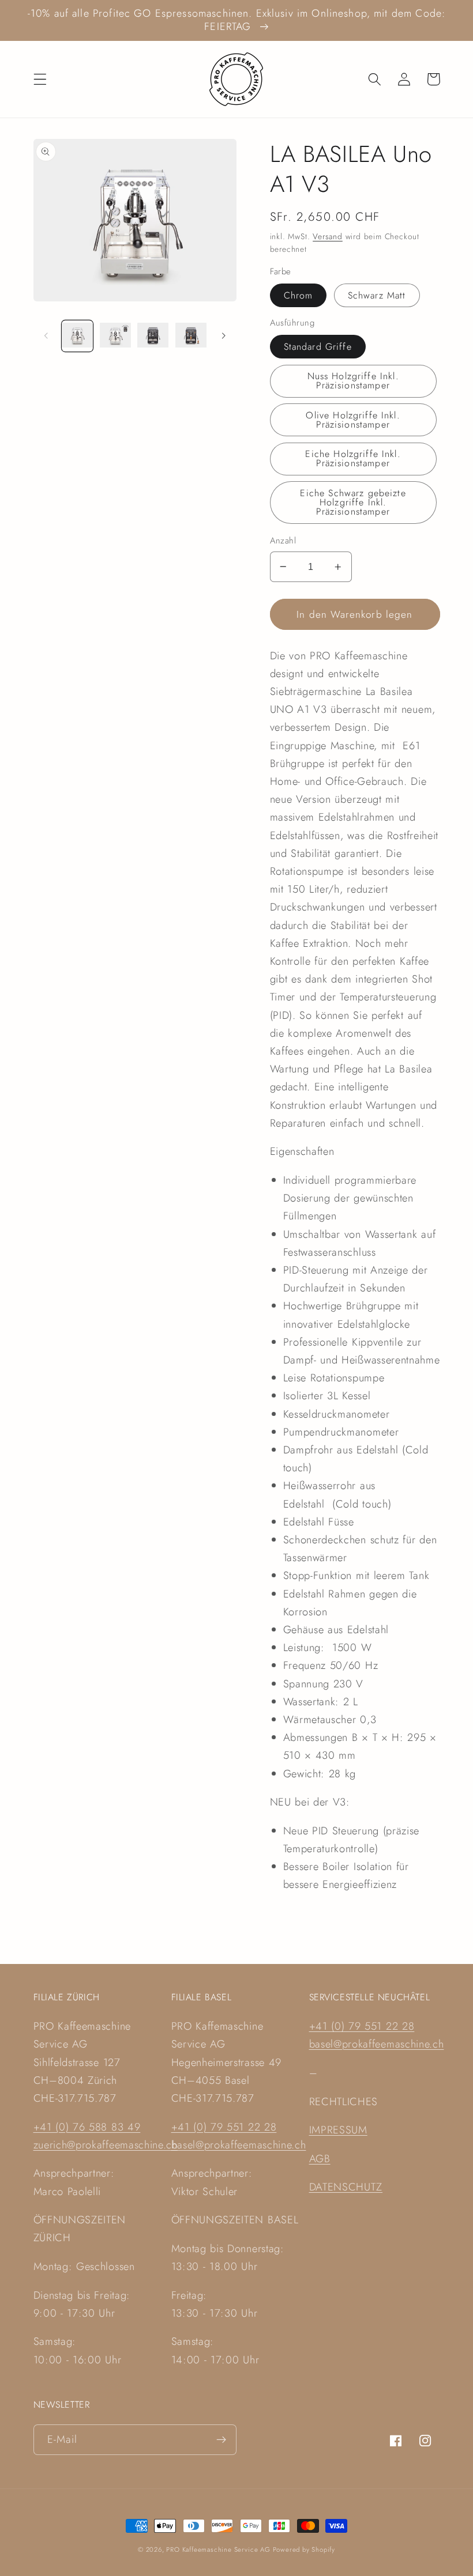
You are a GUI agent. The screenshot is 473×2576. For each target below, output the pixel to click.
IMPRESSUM (338, 2130)
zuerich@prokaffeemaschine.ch (106, 2145)
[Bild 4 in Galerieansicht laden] (191, 336)
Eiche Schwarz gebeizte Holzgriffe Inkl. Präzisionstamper (353, 502)
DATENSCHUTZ (346, 2187)
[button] (40, 79)
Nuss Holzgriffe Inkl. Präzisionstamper (353, 381)
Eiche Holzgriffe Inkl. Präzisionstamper (353, 458)
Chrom (299, 295)
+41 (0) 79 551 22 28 (224, 2127)
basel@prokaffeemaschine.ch (239, 2145)
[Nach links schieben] (46, 336)
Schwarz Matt (377, 295)
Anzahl (283, 541)
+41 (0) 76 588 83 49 (87, 2127)
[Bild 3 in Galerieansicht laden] (153, 336)
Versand (328, 236)
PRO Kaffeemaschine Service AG (219, 2549)
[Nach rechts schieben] (224, 336)
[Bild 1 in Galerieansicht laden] (77, 336)
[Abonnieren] (221, 2440)
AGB (320, 2158)
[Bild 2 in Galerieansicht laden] (115, 336)
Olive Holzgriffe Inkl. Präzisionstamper (353, 420)
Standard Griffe (318, 347)
